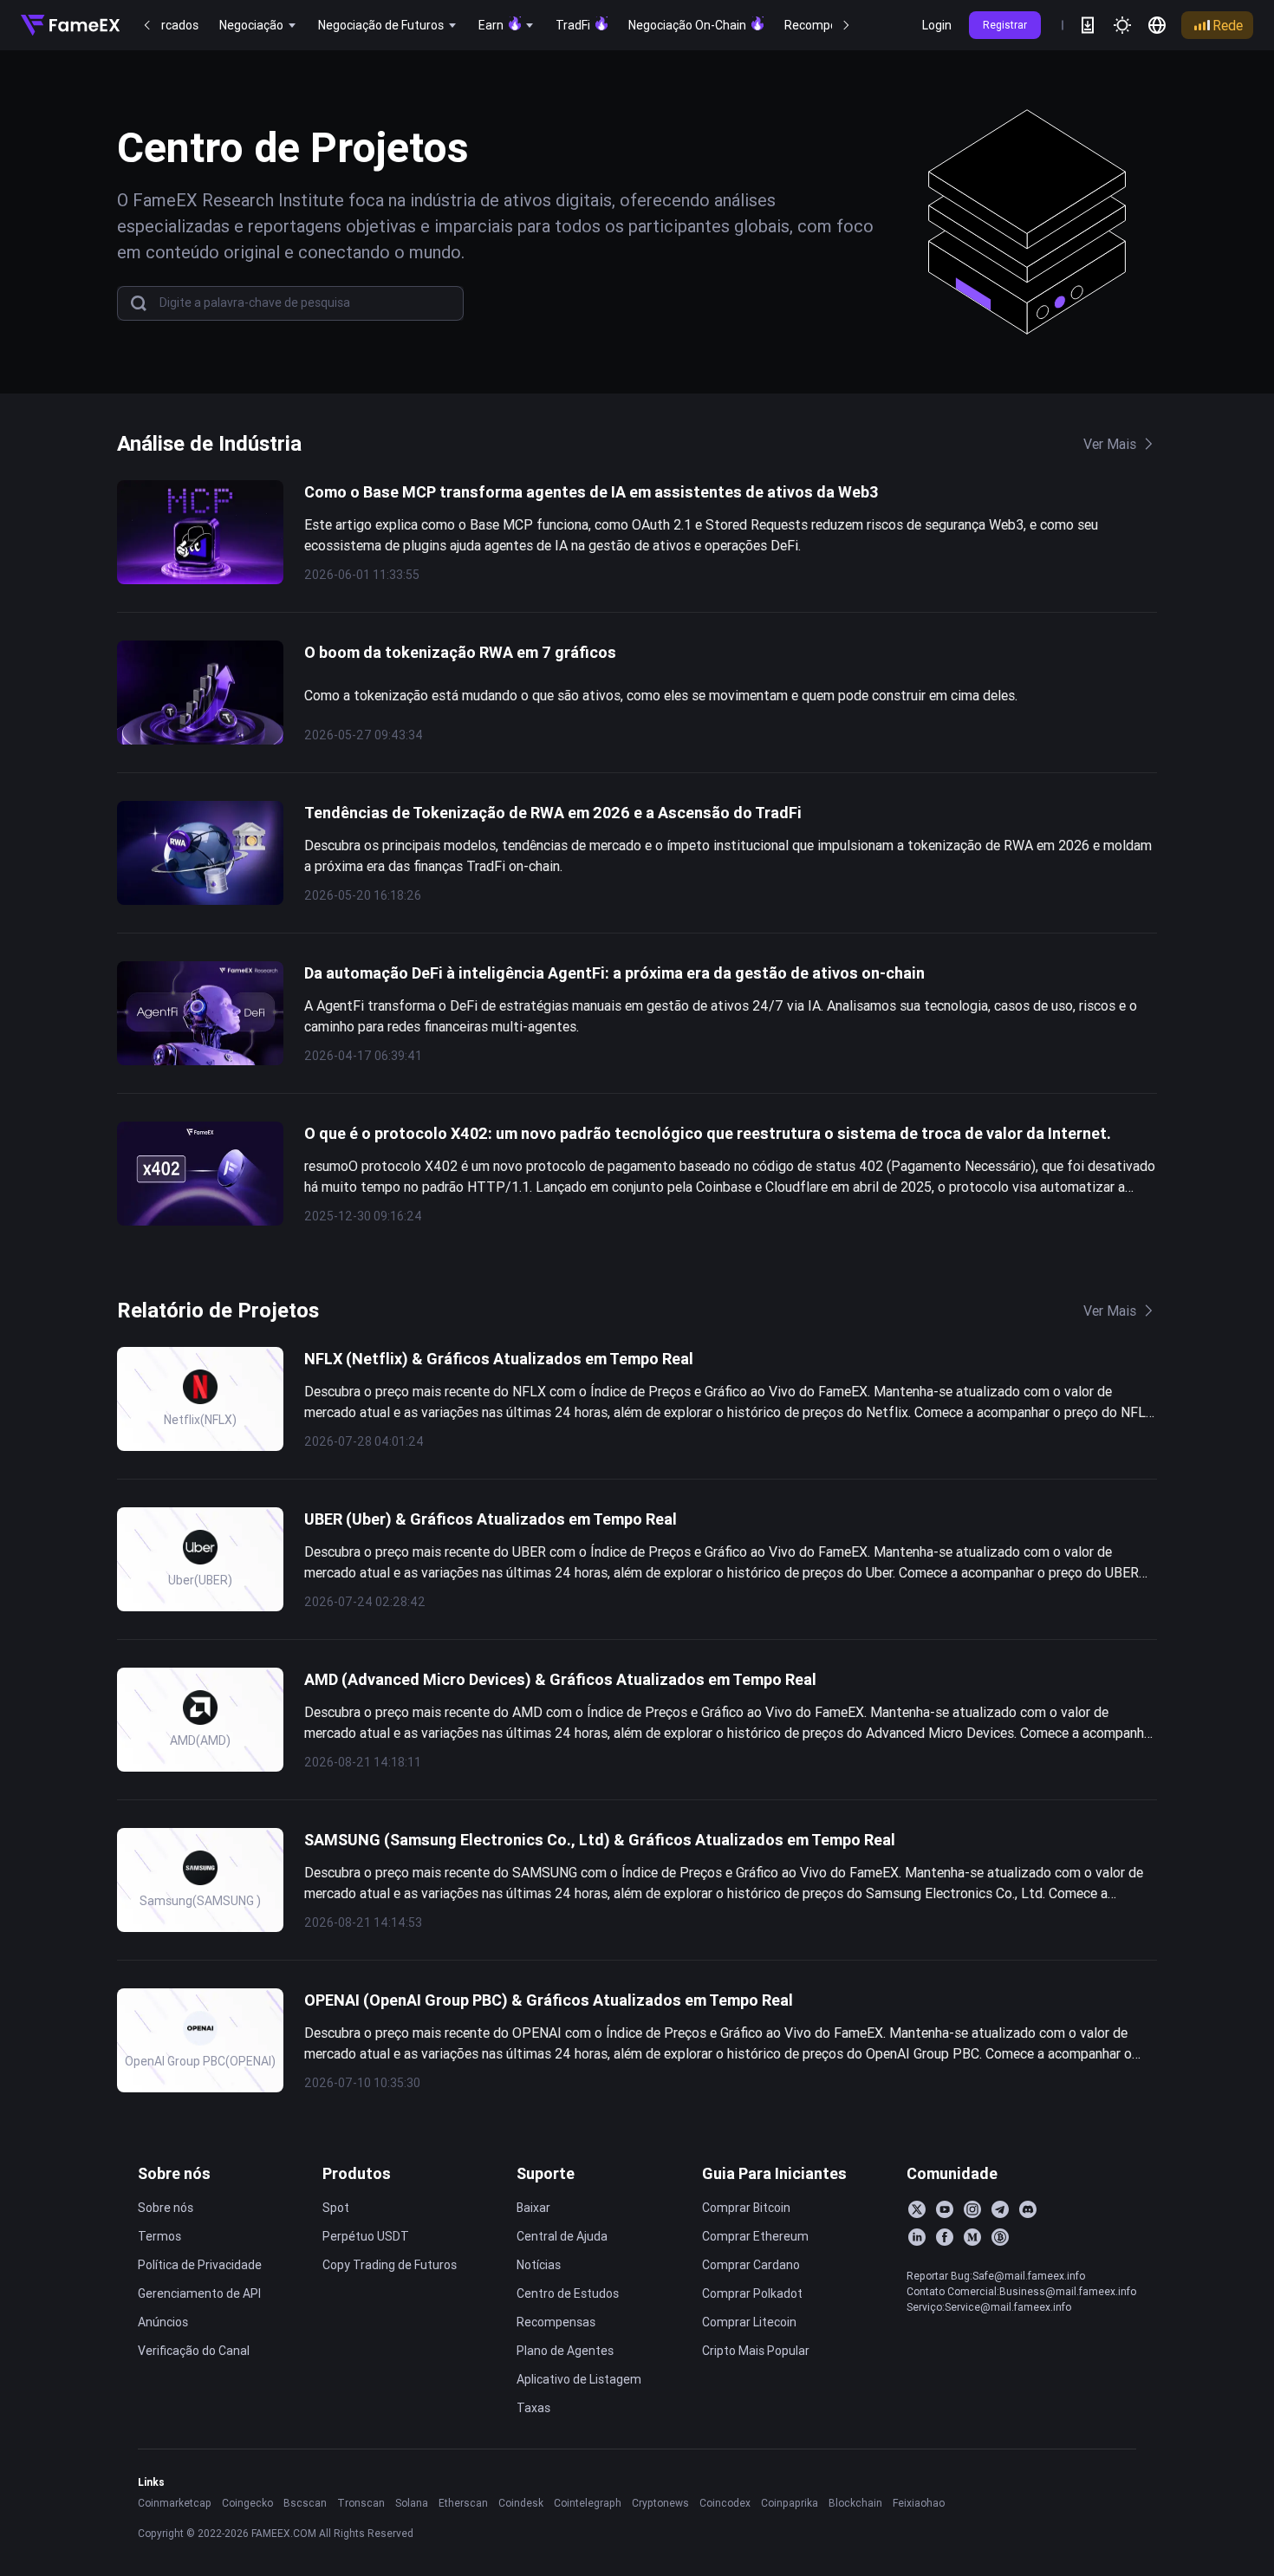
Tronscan (361, 2503)
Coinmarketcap (175, 2503)
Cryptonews (660, 2503)
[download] (1088, 25)
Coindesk (521, 2503)
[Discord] (1028, 2209)
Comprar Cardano (751, 2265)
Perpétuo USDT (366, 2236)
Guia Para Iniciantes (774, 2173)
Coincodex (725, 2503)
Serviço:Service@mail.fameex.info (989, 2307)
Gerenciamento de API (199, 2293)
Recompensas (556, 2322)
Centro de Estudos (568, 2293)
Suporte (546, 2173)
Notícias (539, 2265)
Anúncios (163, 2322)
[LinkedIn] (917, 2237)
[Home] (70, 25)
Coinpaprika (790, 2503)
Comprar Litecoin (749, 2322)
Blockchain (855, 2503)
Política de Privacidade (200, 2265)
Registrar (1005, 25)
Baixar (533, 2208)
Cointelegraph (588, 2503)
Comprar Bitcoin (746, 2208)
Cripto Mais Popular (756, 2351)
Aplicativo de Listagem (579, 2379)
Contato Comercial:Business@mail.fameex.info (1021, 2291)
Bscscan (305, 2503)
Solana (412, 2503)
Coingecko (247, 2503)
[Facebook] (945, 2237)
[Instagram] (972, 2209)
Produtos (357, 2173)
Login (937, 25)
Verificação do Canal (194, 2351)
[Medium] (972, 2237)
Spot (336, 2208)
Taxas (533, 2408)
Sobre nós (174, 2173)
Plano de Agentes (565, 2351)
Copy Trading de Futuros (390, 2265)
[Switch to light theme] (1122, 25)
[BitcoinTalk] (1000, 2237)
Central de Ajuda (562, 2236)
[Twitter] (917, 2209)
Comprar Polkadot (752, 2293)
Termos (159, 2236)
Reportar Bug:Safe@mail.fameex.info (996, 2276)
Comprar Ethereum (755, 2236)
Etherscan (463, 2503)
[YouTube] (945, 2209)
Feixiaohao (919, 2503)
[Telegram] (1000, 2209)
